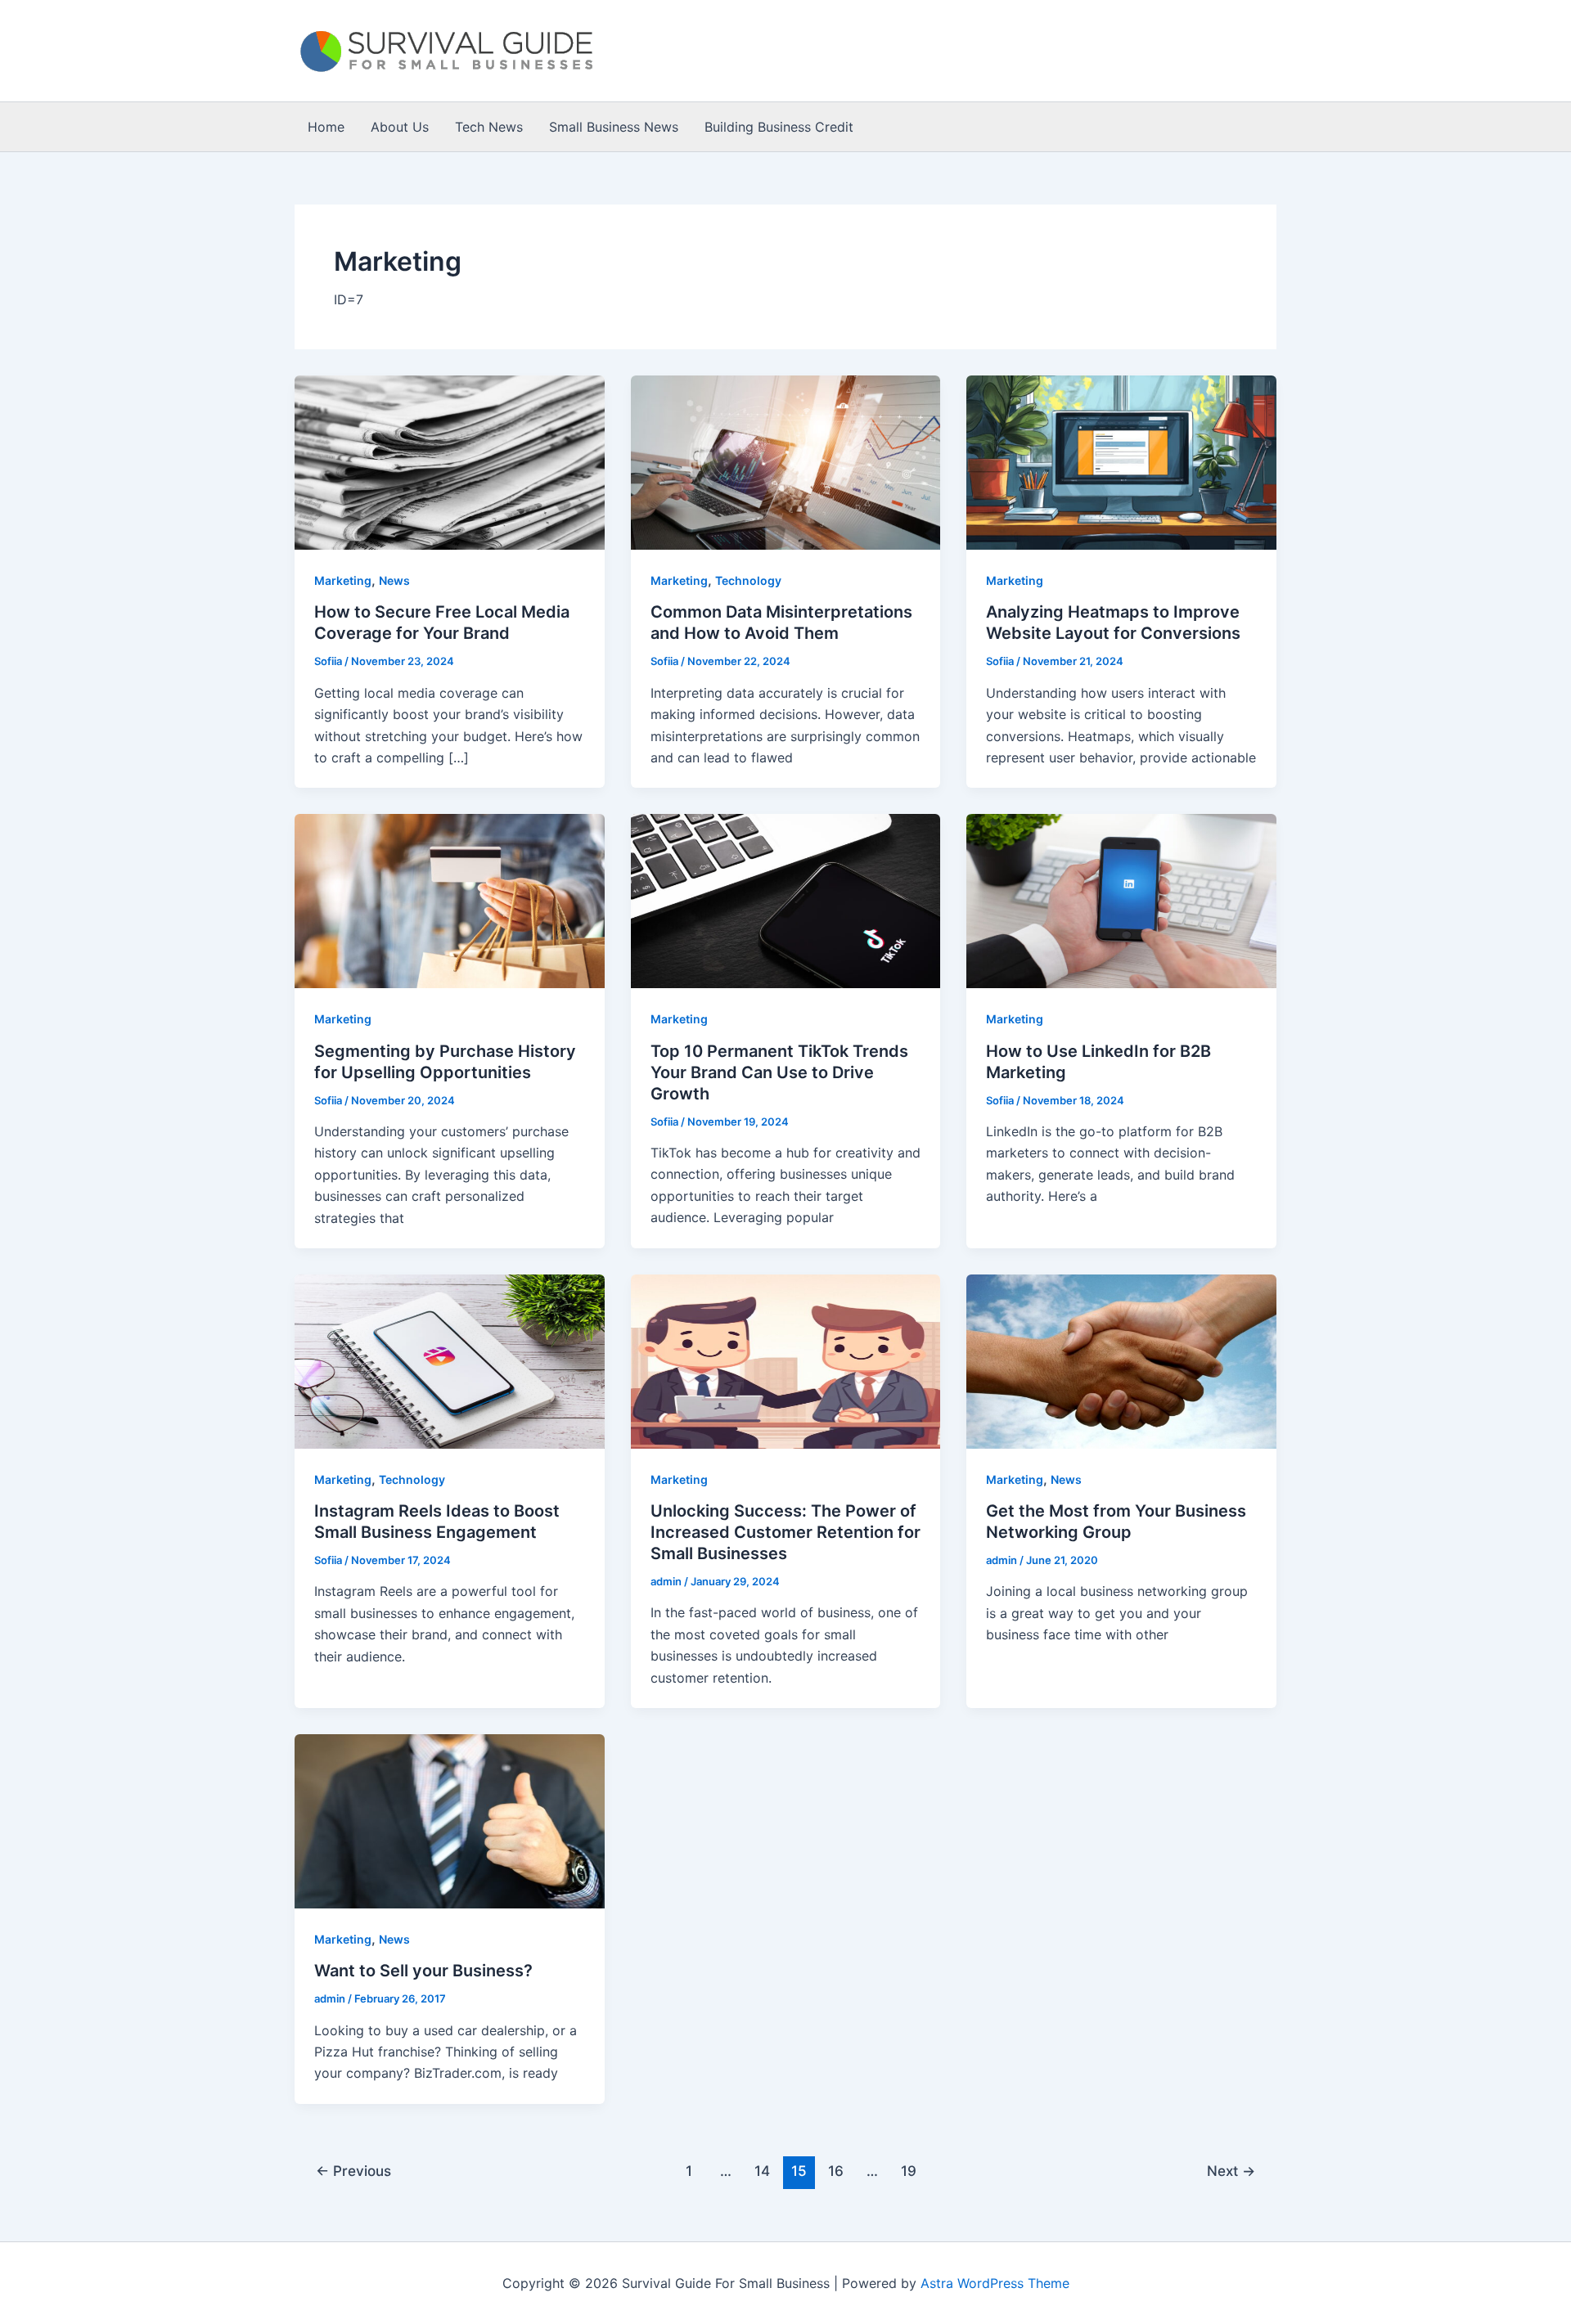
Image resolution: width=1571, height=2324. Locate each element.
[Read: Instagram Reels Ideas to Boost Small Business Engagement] (450, 1360)
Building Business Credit (779, 127)
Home (326, 127)
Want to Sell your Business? (423, 1971)
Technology (748, 580)
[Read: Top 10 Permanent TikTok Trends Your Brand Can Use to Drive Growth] (786, 900)
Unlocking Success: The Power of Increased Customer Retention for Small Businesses (785, 1532)
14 (762, 2171)
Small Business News (614, 127)
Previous (353, 2171)
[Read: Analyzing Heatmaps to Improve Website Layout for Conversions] (1121, 461)
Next (1231, 2171)
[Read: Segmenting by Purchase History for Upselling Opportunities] (450, 900)
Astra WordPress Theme (995, 2283)
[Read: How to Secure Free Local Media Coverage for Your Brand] (450, 461)
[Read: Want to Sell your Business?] (450, 1820)
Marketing (343, 580)
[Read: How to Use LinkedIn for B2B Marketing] (1121, 900)
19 (909, 2171)
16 (836, 2171)
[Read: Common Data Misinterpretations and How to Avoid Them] (786, 461)
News (394, 580)
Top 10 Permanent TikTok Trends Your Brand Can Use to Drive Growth (779, 1072)
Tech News (489, 127)
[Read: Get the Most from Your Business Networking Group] (1121, 1360)
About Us (400, 127)
